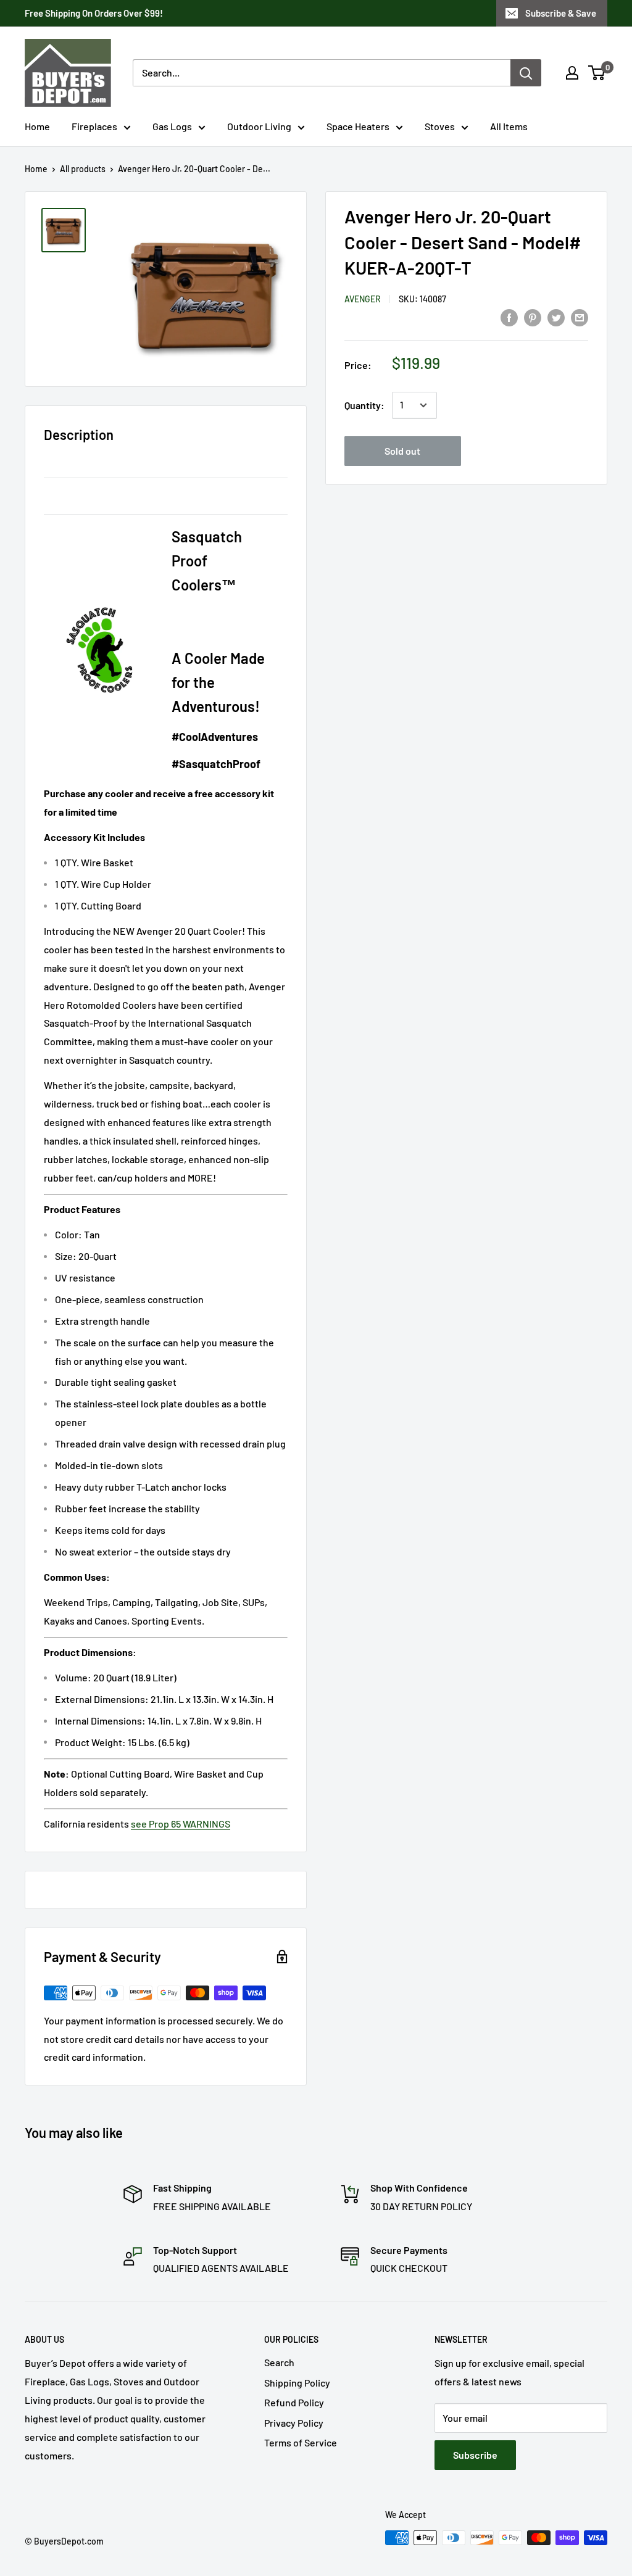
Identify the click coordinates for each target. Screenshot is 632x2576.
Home (37, 126)
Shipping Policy (297, 2383)
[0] (597, 73)
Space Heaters (358, 126)
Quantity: (364, 405)
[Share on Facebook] (509, 317)
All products (83, 169)
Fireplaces (94, 126)
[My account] (572, 73)
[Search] (526, 73)
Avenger (363, 299)
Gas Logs (172, 126)
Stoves (440, 126)
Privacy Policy (294, 2423)
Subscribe (475, 2455)
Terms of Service (301, 2442)
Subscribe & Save (561, 13)
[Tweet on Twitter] (556, 317)
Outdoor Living (259, 126)
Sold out (402, 451)
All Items (509, 126)
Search (279, 2362)
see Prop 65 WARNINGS (181, 1824)
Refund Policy (294, 2402)
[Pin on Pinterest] (533, 317)
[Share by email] (580, 317)
